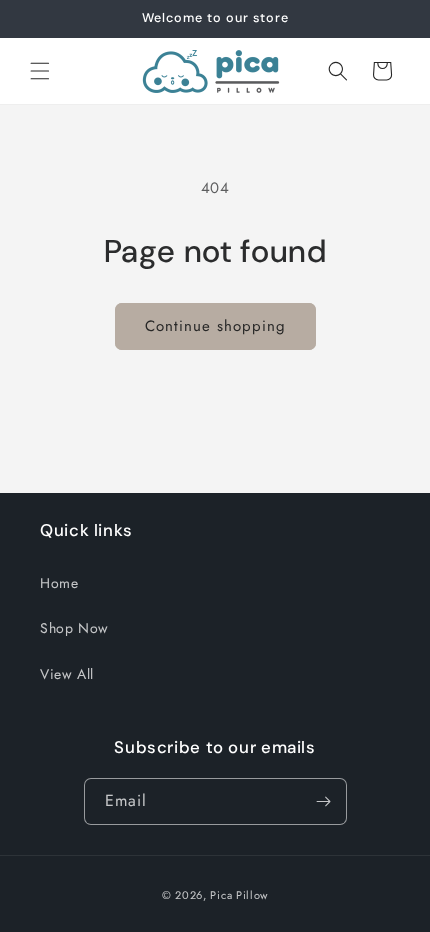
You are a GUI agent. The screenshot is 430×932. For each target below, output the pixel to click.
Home (59, 583)
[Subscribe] (324, 801)
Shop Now (74, 628)
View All (67, 674)
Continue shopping (215, 326)
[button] (40, 71)
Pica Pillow (239, 895)
